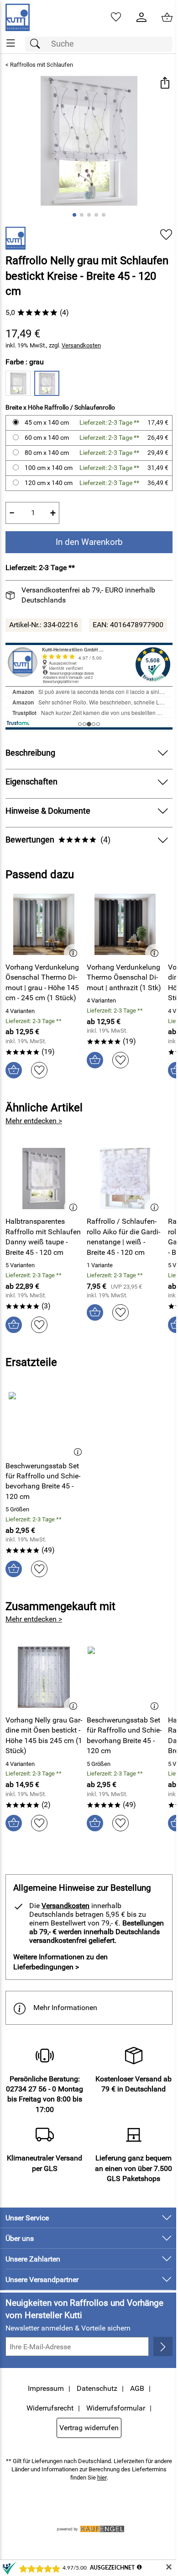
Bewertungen (58, 840)
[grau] (47, 383)
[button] (165, 84)
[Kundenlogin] (141, 17)
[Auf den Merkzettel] (166, 235)
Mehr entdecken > (34, 1121)
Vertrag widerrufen (89, 2428)
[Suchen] (37, 44)
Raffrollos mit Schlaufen (42, 65)
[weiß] (18, 383)
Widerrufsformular (116, 2408)
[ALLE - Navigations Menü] (11, 43)
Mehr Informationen (65, 2008)
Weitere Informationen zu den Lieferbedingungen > (60, 1962)
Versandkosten (81, 345)
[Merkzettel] (116, 17)
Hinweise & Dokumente (48, 811)
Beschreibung (30, 753)
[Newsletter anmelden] (163, 2347)
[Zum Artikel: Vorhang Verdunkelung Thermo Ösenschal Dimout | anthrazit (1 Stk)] (125, 924)
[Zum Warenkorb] (167, 17)
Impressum (46, 2388)
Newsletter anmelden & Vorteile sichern (68, 2328)
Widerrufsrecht (50, 2408)
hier (102, 2477)
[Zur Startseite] (18, 17)
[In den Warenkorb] (14, 1070)
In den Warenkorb (89, 542)
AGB (137, 2388)
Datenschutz (97, 2388)
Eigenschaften (31, 782)
